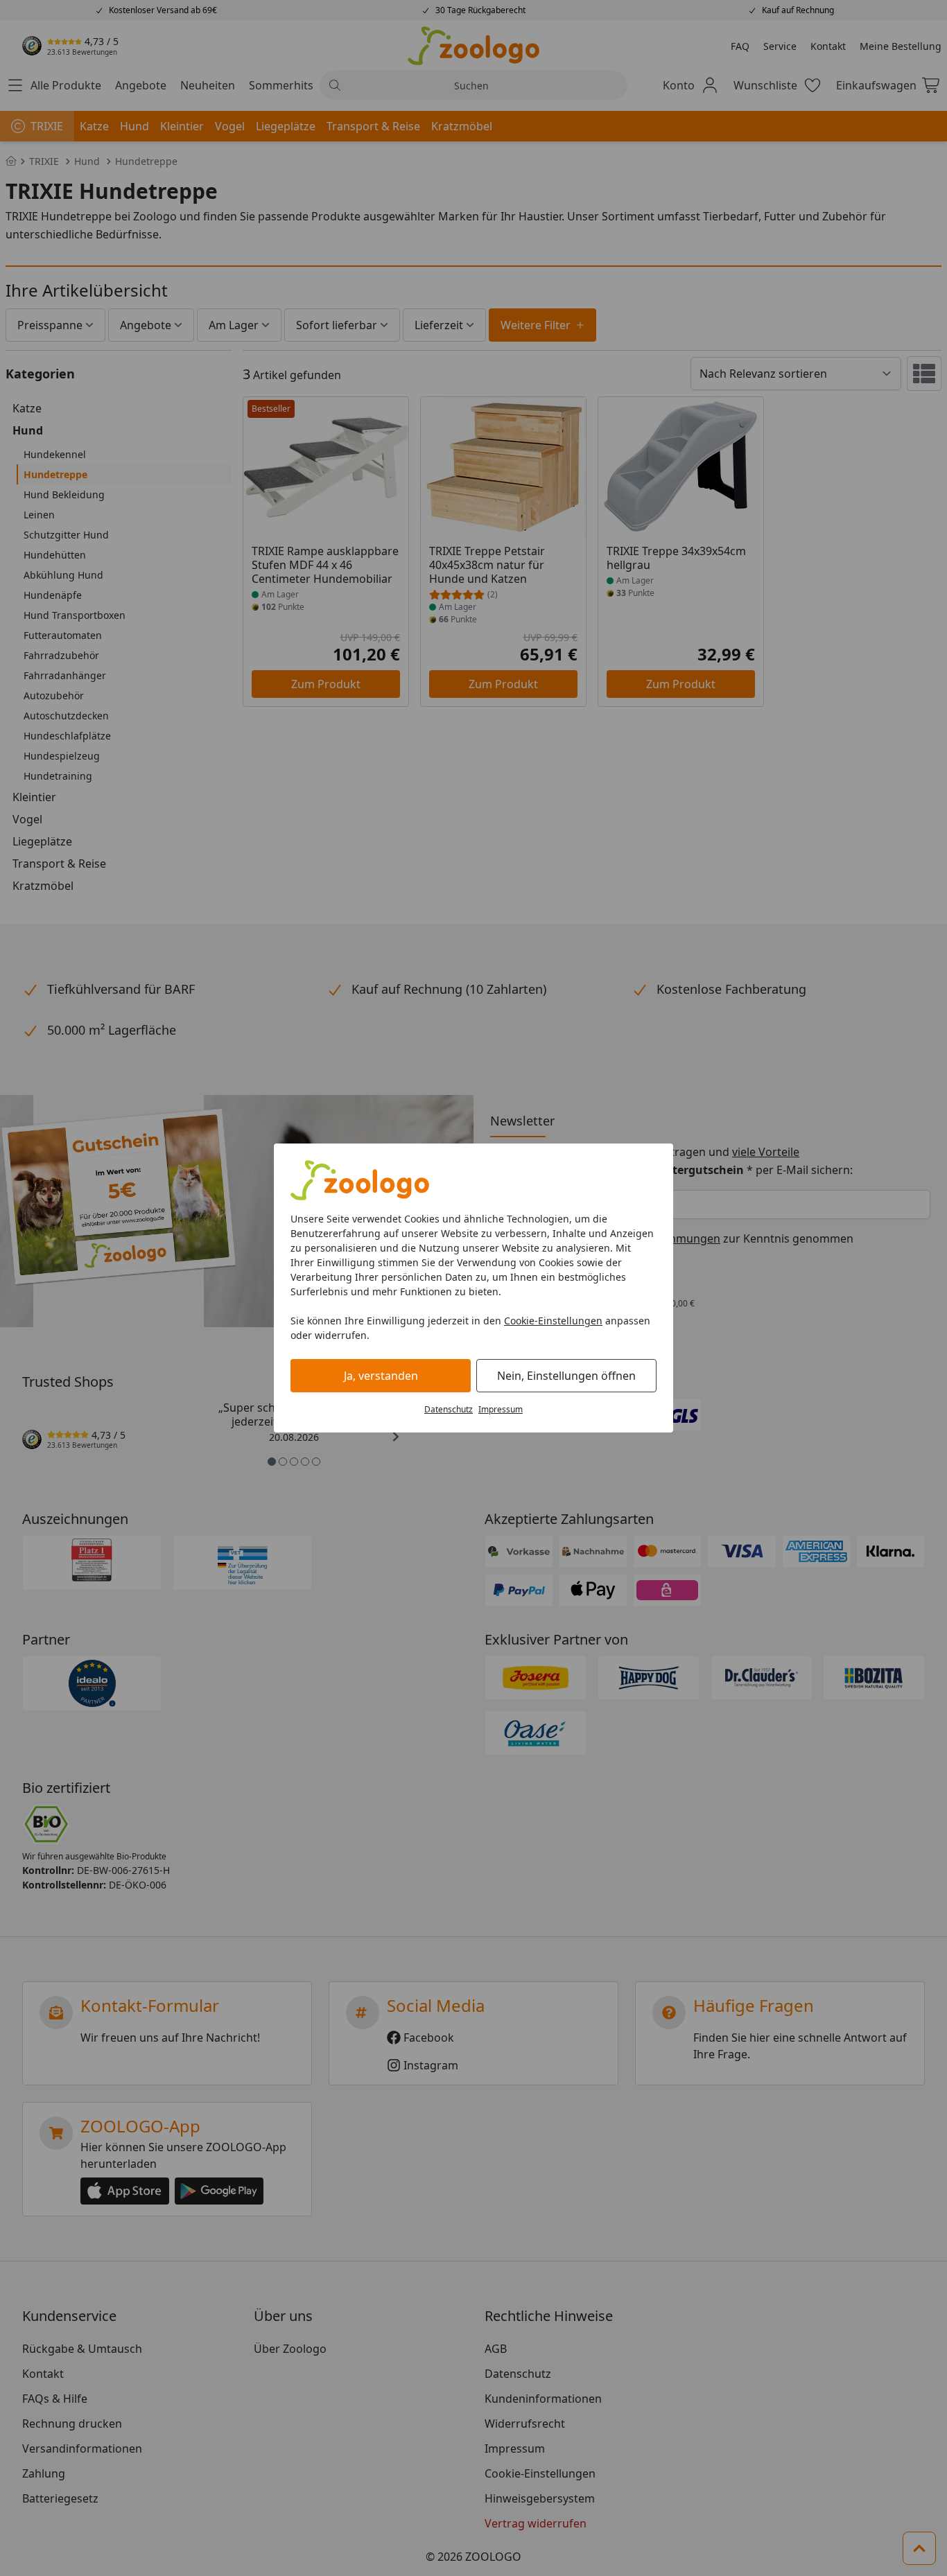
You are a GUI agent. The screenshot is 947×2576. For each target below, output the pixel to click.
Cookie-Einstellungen (553, 1321)
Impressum (501, 1409)
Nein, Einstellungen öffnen (566, 1376)
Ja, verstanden (381, 1376)
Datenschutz (449, 1409)
